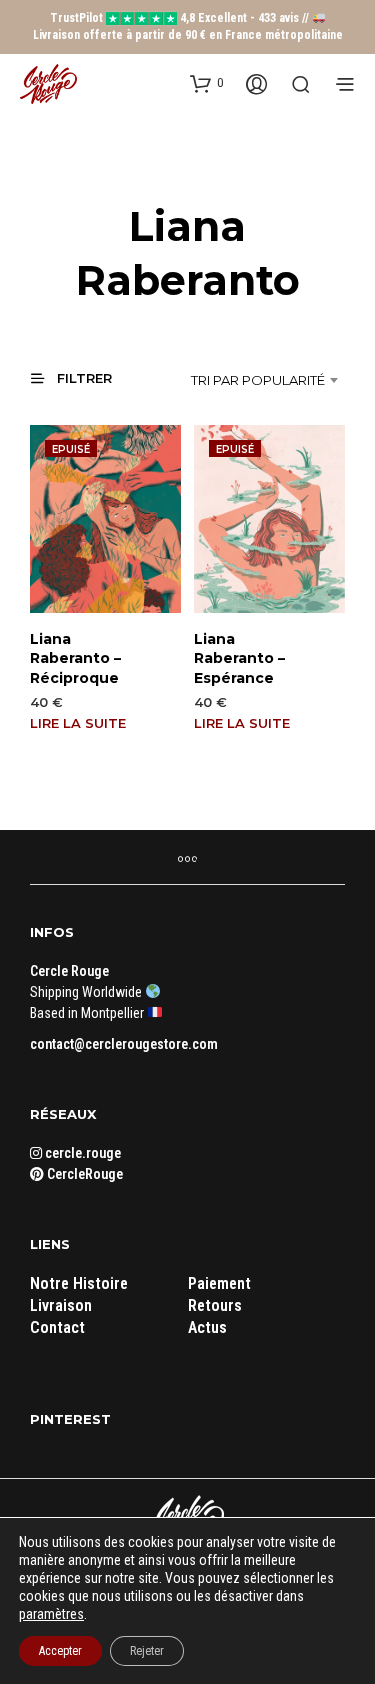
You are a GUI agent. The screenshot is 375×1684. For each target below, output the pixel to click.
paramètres (51, 1614)
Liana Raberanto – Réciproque (75, 658)
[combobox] (251, 380)
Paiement (219, 1283)
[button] (206, 83)
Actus (207, 1327)
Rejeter (147, 1651)
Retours (215, 1305)
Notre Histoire (79, 1283)
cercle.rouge (81, 1153)
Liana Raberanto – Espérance (239, 658)
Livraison (61, 1305)
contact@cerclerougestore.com (124, 1044)
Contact (57, 1327)
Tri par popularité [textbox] (258, 380)
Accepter (60, 1651)
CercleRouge (83, 1174)
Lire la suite (78, 723)
